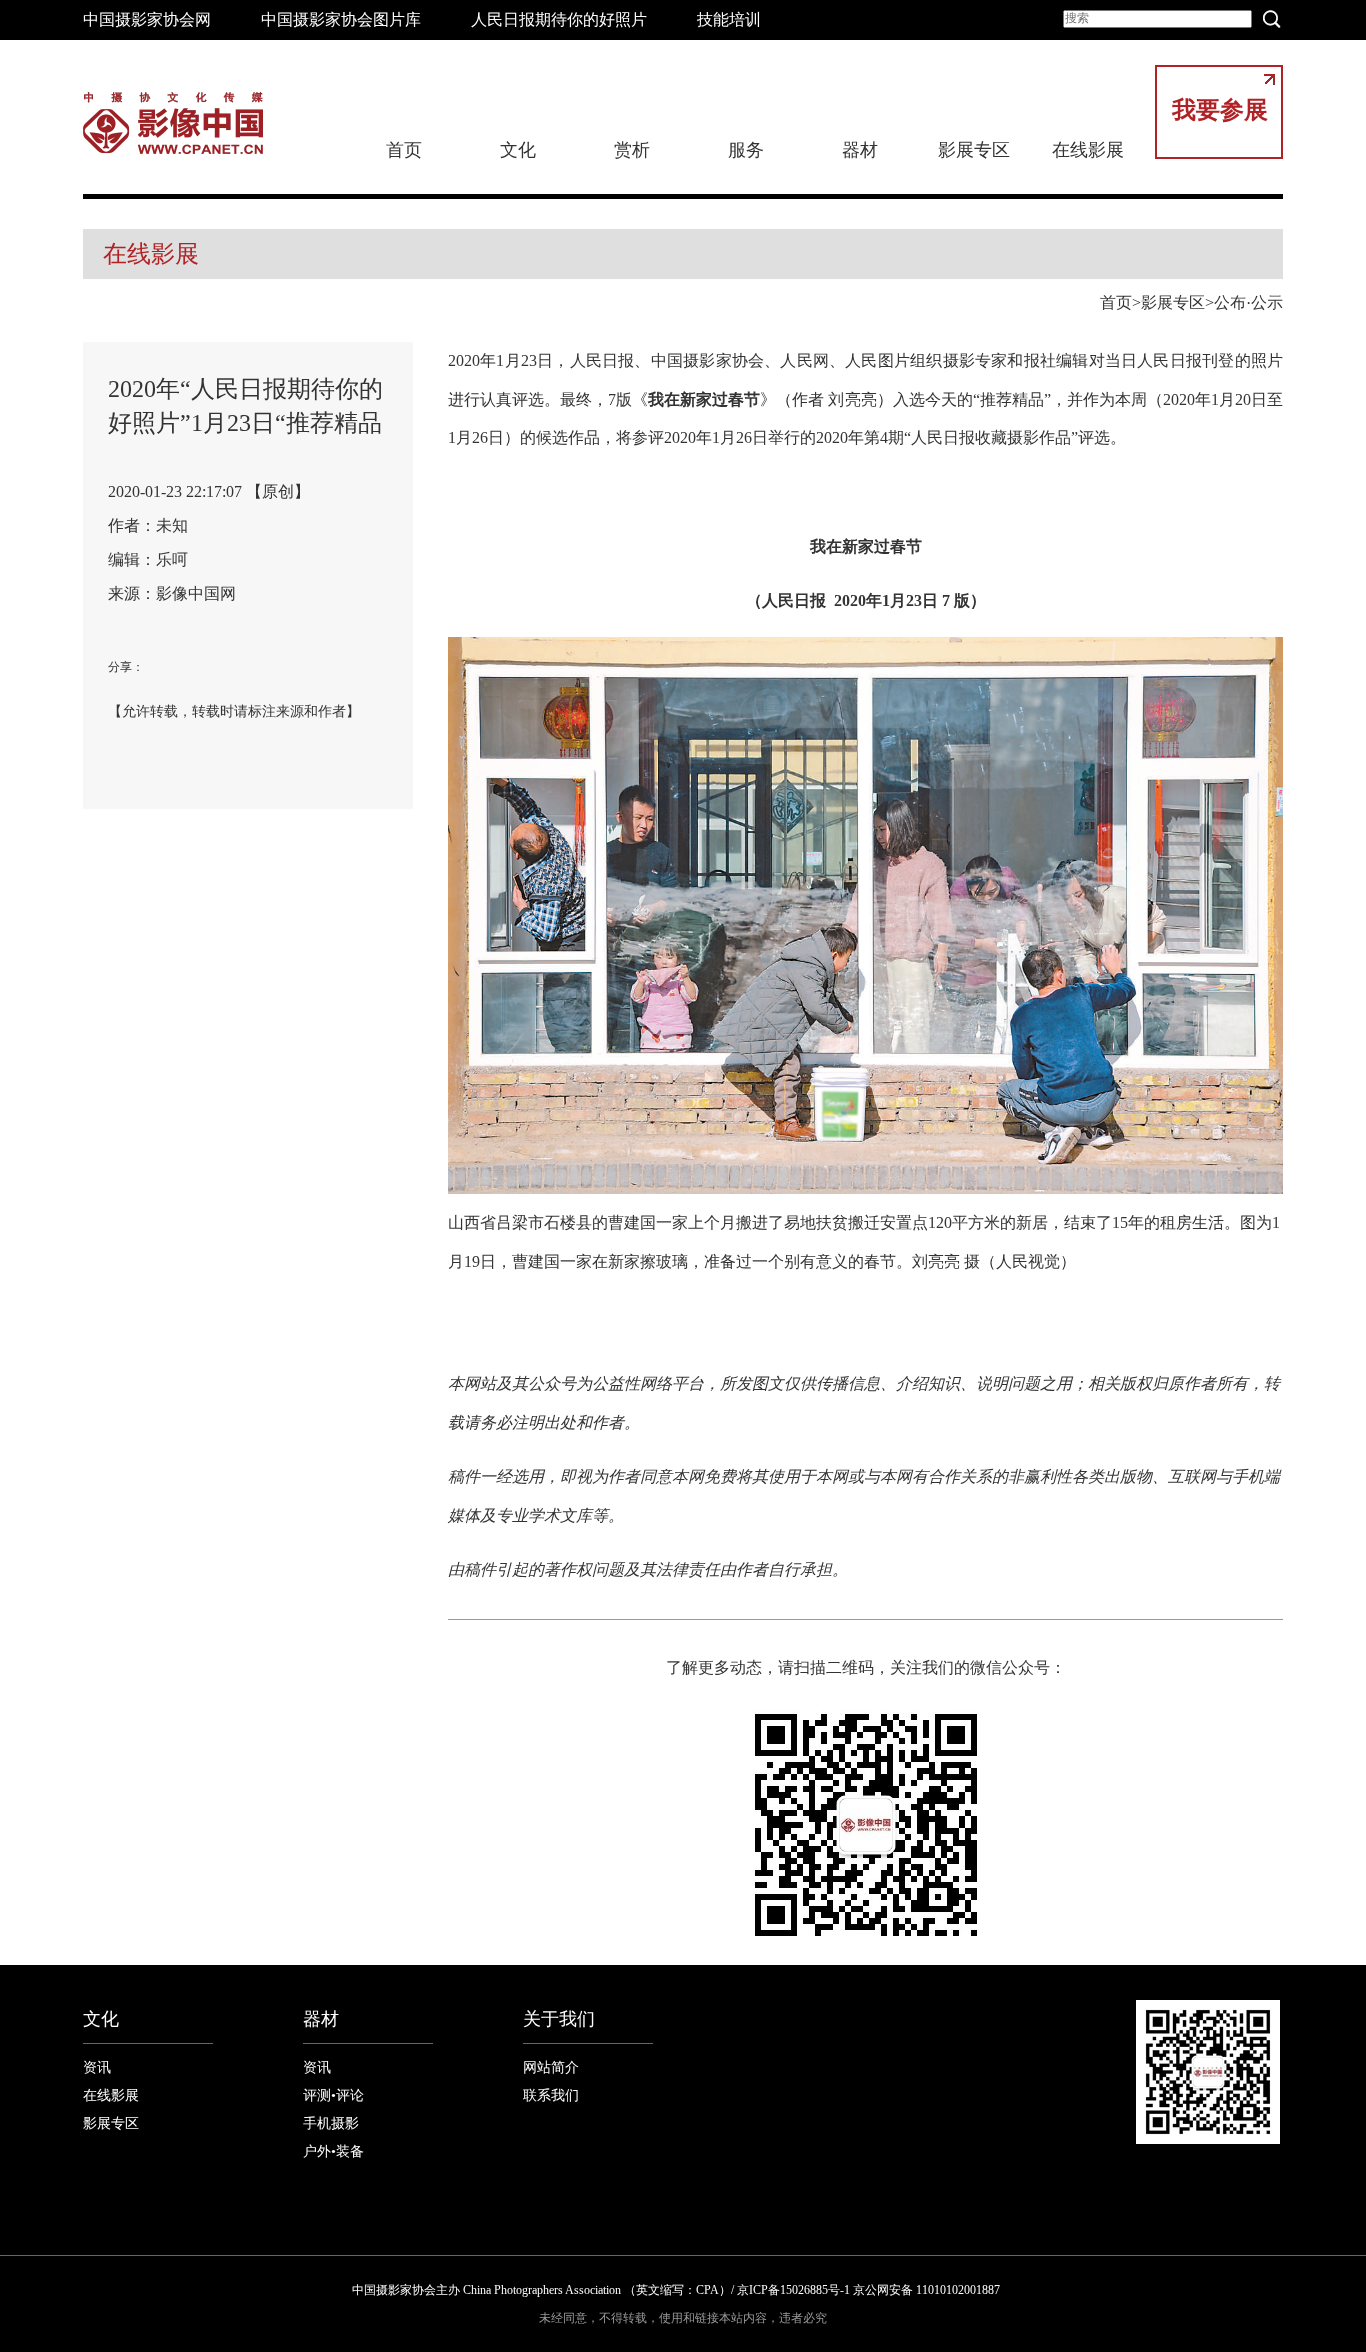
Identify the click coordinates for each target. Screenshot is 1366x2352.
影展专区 (974, 150)
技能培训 (729, 19)
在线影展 (1088, 150)
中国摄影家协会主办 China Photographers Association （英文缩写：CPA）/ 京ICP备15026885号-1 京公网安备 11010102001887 (676, 2290)
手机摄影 (331, 2123)
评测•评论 (333, 2095)
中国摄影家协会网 (147, 19)
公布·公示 (1248, 302)
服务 (746, 150)
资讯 (97, 2067)
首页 (404, 150)
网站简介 (551, 2067)
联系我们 (551, 2095)
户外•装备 (333, 2151)
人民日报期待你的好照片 (559, 19)
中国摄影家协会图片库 (341, 19)
